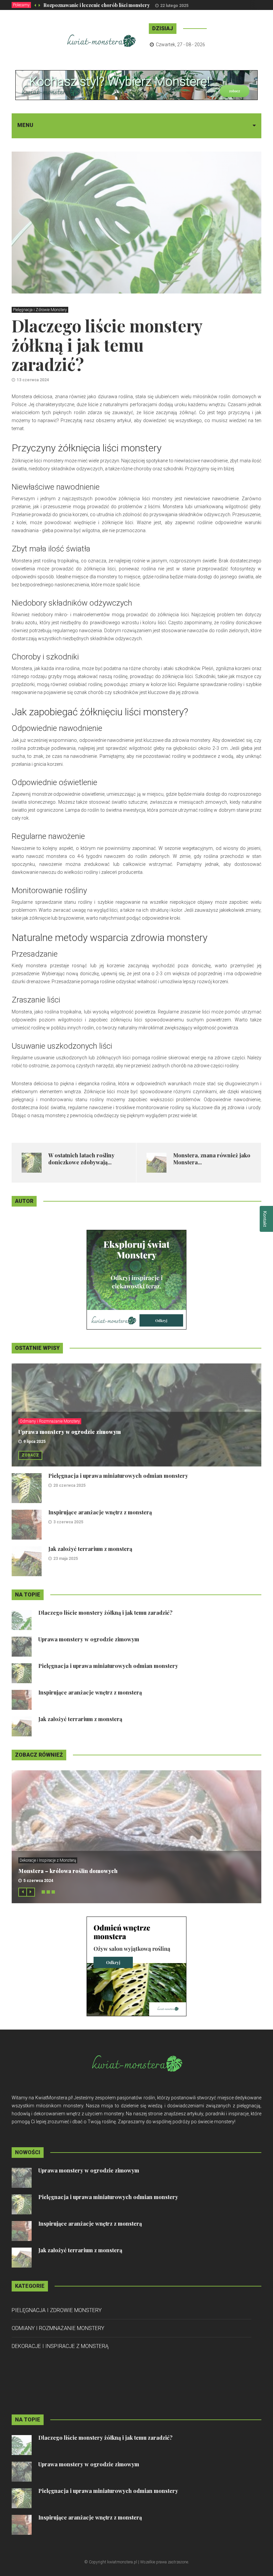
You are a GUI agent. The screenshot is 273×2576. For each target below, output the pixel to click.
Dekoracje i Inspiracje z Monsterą (48, 1860)
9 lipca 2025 (34, 1442)
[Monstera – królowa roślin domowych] (136, 1966)
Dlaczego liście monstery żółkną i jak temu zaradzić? (105, 1613)
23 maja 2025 (66, 1559)
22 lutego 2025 (174, 6)
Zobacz (30, 1455)
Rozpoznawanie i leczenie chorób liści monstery (97, 5)
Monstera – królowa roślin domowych (68, 1871)
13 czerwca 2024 (33, 380)
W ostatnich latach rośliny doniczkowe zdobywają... (81, 1159)
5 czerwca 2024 (38, 1881)
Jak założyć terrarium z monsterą (90, 1549)
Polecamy (21, 5)
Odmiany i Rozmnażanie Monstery (50, 1421)
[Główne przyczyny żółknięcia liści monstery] (136, 1279)
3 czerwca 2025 (68, 1522)
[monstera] (136, 85)
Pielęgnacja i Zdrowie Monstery (40, 310)
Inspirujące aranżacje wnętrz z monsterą (100, 1512)
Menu (25, 125)
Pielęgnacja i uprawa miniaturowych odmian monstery (118, 1476)
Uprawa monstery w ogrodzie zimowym (70, 1432)
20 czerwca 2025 (69, 1485)
